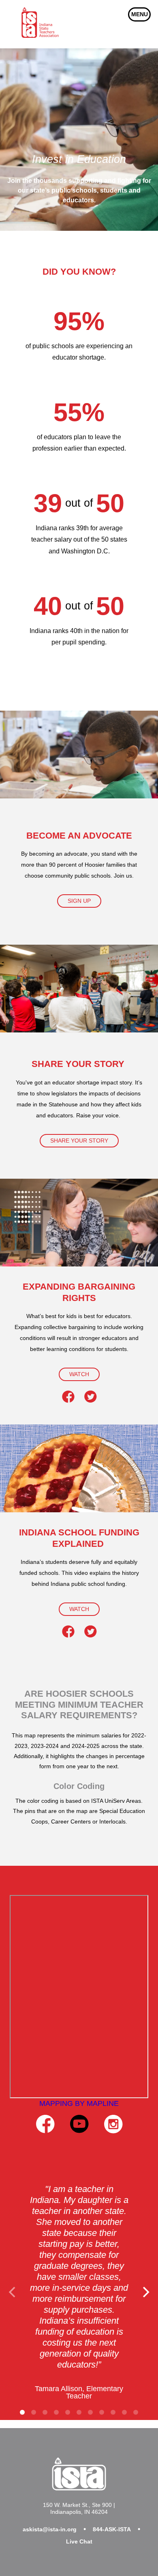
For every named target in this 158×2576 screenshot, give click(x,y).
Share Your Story (79, 1141)
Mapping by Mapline (79, 2103)
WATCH (79, 1374)
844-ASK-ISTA (112, 2529)
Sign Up (79, 901)
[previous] (13, 2292)
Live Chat (79, 2541)
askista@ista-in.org (50, 2529)
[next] (145, 2292)
